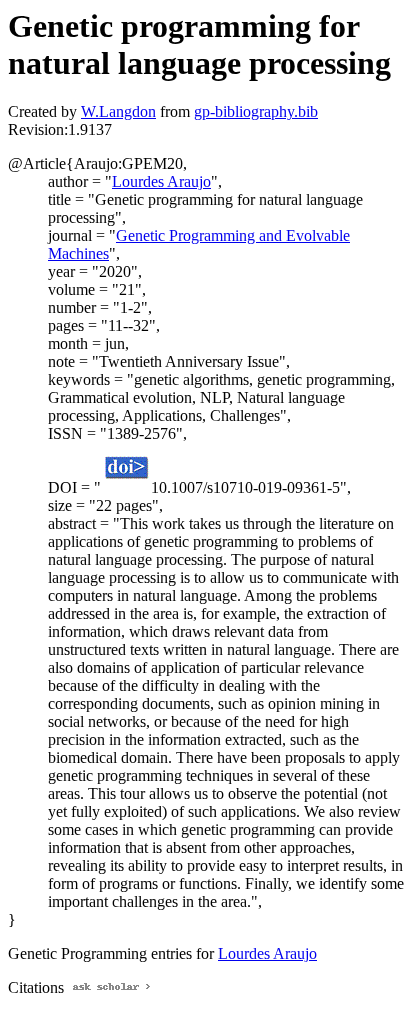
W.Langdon (118, 111)
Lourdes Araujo (161, 181)
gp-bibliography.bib (256, 111)
